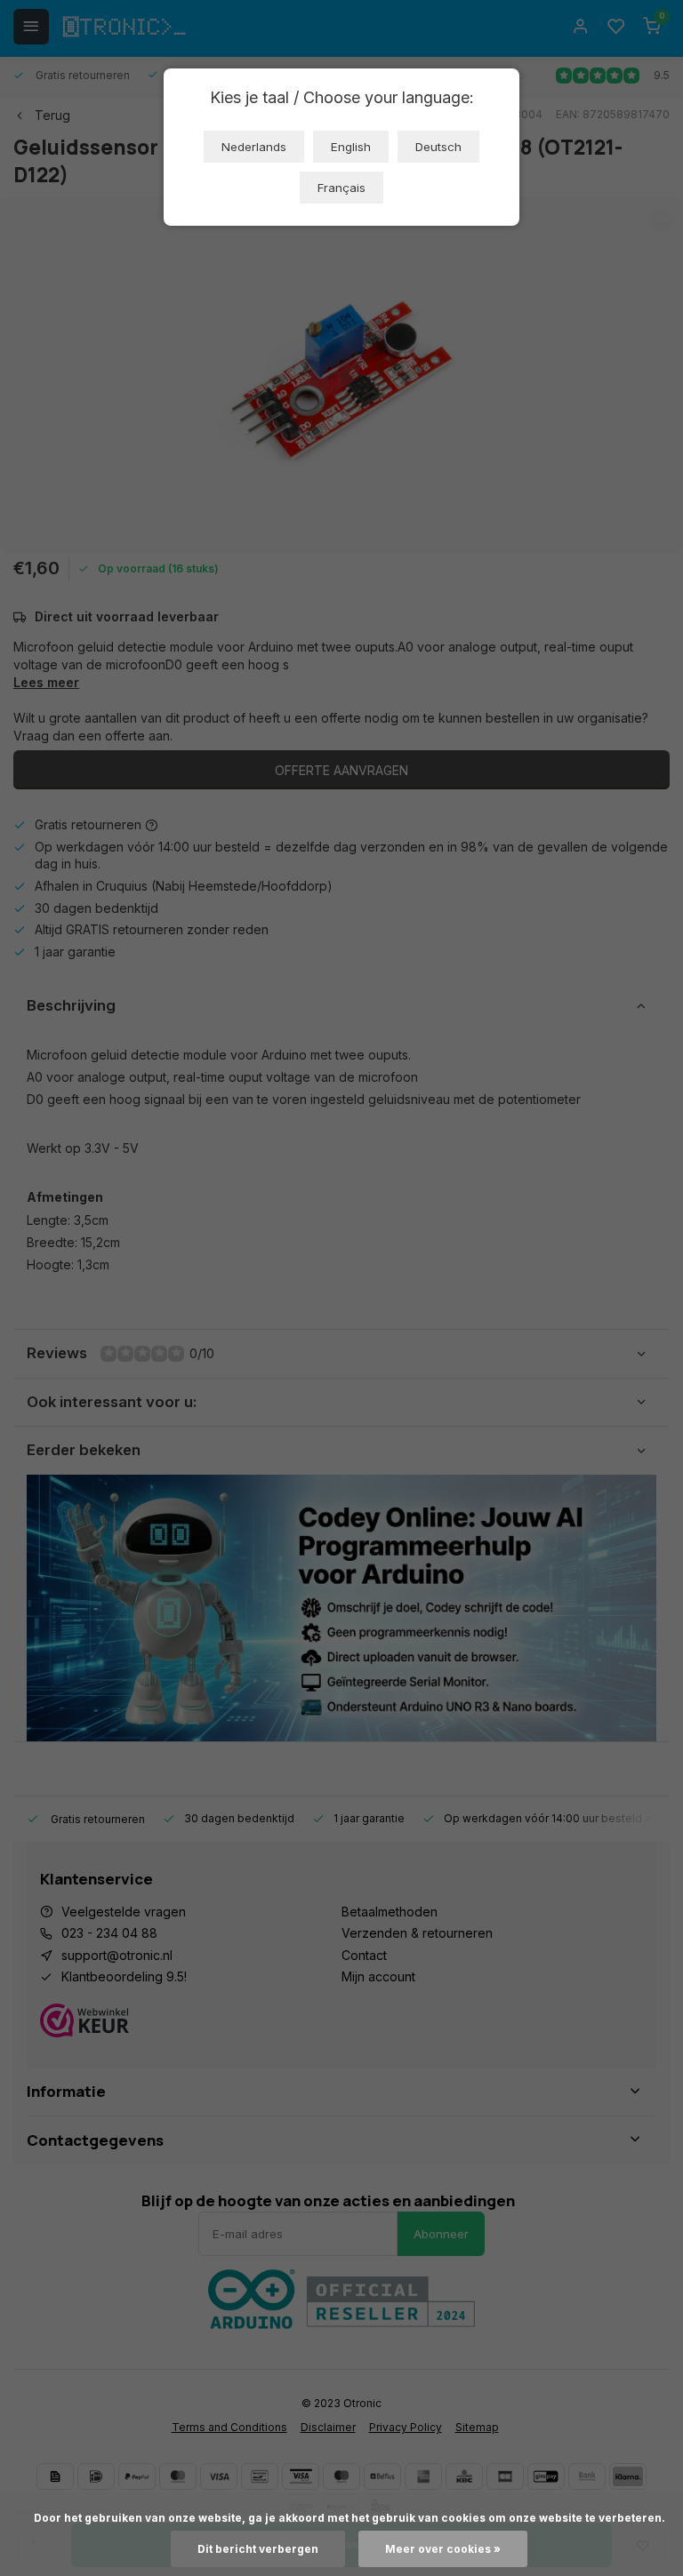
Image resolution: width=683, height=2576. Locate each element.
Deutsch (438, 147)
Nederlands (254, 147)
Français (341, 188)
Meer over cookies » (443, 2549)
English (351, 147)
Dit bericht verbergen (258, 2549)
